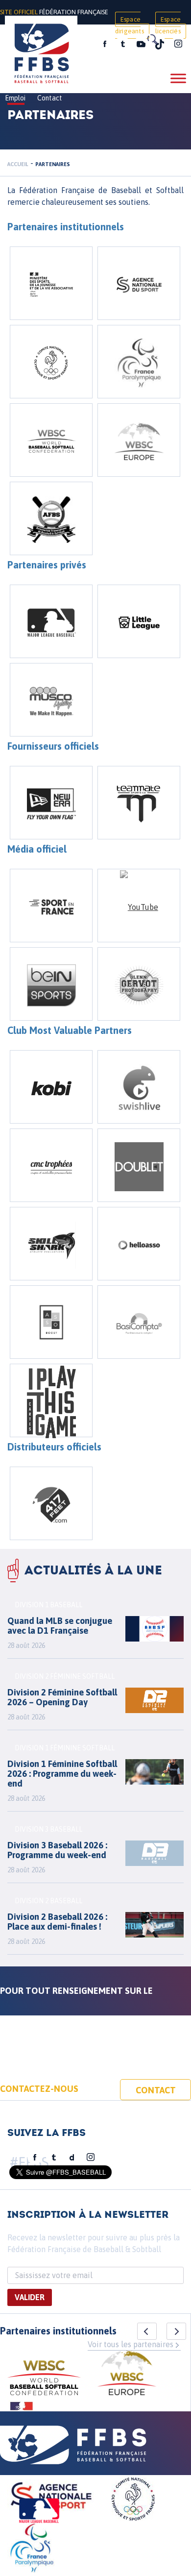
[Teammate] (139, 803)
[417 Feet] (51, 1503)
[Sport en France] (51, 906)
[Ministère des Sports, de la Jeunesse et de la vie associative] (51, 283)
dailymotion (72, 2158)
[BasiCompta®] (139, 1322)
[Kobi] (51, 1087)
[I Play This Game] (51, 1400)
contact (156, 2090)
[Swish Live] (139, 1087)
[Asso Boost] (51, 1322)
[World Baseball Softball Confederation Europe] (139, 440)
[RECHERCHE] (152, 39)
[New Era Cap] (51, 803)
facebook (105, 44)
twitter (122, 44)
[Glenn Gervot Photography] (139, 984)
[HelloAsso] (139, 1244)
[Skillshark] (51, 1244)
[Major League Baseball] (51, 621)
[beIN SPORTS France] (51, 984)
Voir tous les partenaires (131, 2344)
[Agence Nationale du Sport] (139, 283)
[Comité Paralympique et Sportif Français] (139, 362)
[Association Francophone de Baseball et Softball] (51, 518)
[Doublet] (139, 1165)
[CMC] (51, 1165)
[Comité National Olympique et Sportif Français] (51, 362)
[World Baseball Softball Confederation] (51, 440)
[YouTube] (139, 906)
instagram (178, 44)
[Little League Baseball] (139, 621)
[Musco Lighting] (51, 700)
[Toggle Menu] (178, 78)
